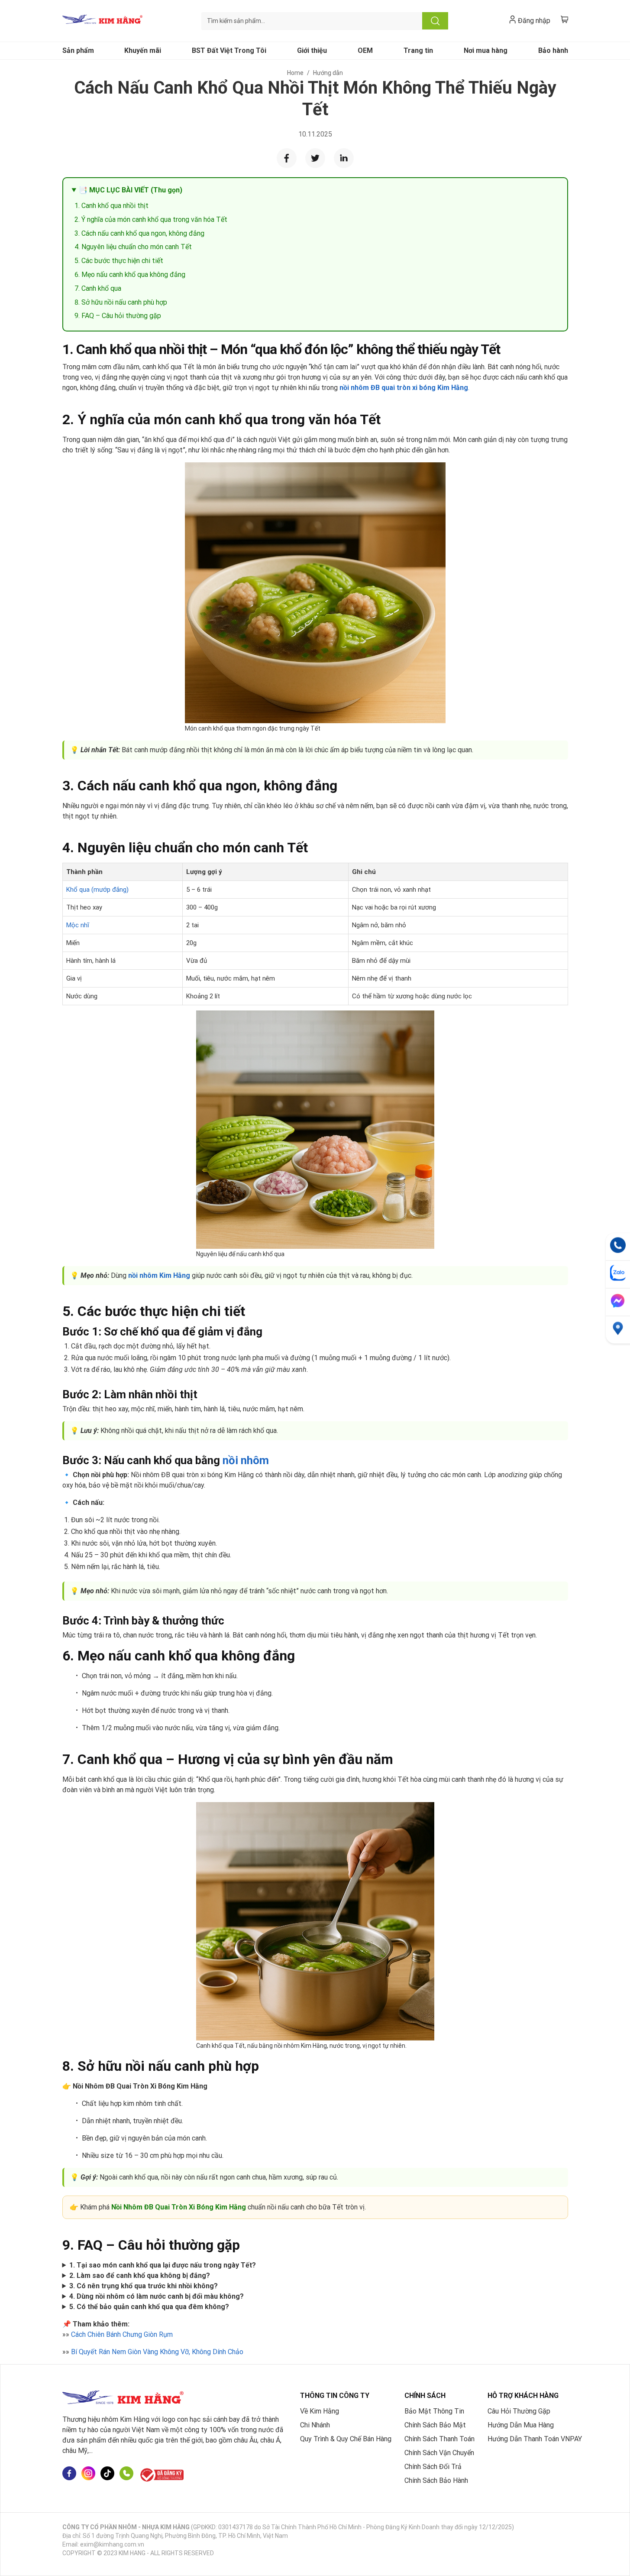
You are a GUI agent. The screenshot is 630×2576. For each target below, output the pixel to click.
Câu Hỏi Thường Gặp (519, 2411)
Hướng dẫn (328, 73)
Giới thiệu (312, 50)
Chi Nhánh (315, 2425)
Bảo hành (553, 50)
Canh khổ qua (102, 288)
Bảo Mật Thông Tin (434, 2411)
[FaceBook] (69, 2475)
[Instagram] (88, 2475)
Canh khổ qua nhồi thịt (115, 206)
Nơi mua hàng (486, 50)
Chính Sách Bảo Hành (436, 2480)
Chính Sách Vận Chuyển (439, 2453)
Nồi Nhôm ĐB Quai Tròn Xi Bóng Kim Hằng (179, 2207)
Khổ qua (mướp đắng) (97, 890)
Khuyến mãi (143, 50)
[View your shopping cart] (564, 19)
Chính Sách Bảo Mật (435, 2425)
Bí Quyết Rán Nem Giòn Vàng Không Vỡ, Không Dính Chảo (157, 2352)
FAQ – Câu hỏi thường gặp (121, 316)
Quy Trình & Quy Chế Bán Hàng (346, 2439)
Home (295, 73)
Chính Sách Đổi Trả (433, 2467)
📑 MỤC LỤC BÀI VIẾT (131, 190)
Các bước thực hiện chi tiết (122, 261)
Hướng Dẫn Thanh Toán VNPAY (535, 2439)
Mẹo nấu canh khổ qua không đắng (133, 274)
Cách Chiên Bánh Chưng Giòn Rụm (122, 2334)
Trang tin (418, 50)
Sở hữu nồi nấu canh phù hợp (124, 302)
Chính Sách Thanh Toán (439, 2439)
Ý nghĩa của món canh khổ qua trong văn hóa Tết (154, 219)
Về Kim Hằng (320, 2411)
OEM (365, 50)
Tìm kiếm (435, 21)
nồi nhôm (246, 1460)
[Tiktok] (107, 2475)
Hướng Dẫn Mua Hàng (521, 2425)
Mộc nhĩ (78, 925)
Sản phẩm (78, 50)
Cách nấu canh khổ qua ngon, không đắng (143, 233)
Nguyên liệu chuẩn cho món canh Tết (137, 247)
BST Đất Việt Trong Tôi (229, 50)
